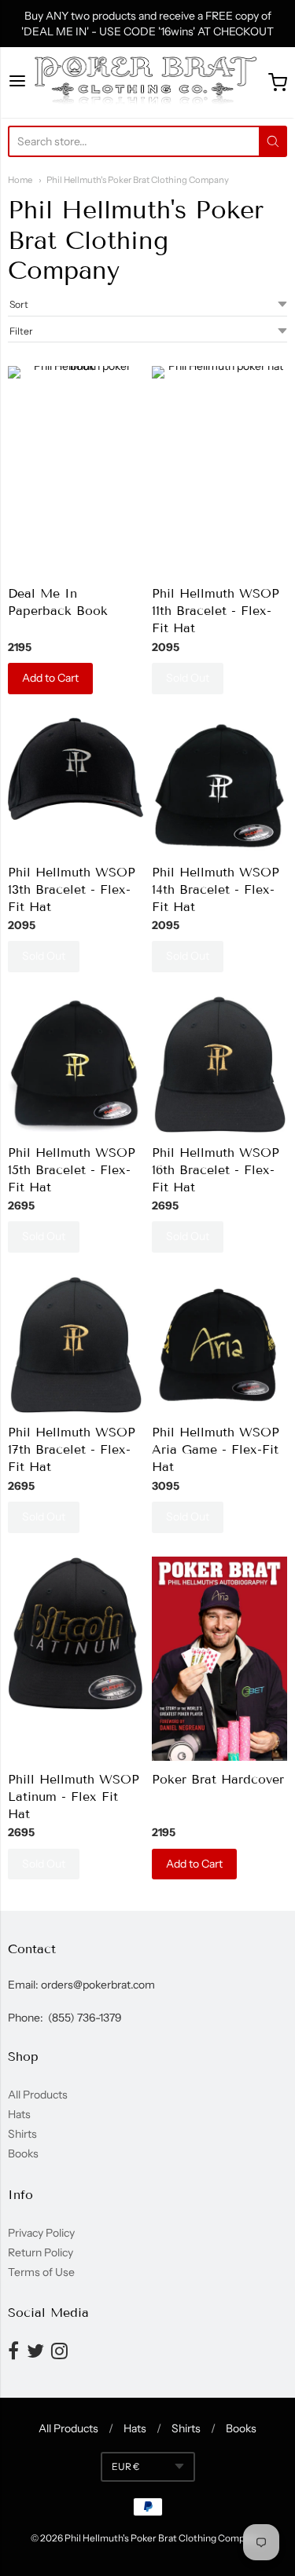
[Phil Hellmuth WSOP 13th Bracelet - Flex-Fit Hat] (76, 769)
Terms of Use (41, 2272)
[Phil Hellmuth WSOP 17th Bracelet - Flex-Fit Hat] (76, 1345)
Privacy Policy (41, 2233)
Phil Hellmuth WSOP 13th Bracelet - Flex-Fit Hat (72, 889)
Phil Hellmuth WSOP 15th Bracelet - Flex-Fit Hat (72, 1170)
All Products (38, 2095)
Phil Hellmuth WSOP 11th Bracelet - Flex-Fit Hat (216, 611)
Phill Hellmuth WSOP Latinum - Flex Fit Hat (74, 1797)
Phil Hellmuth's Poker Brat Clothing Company (138, 180)
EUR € (125, 2466)
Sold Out (188, 678)
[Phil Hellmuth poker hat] (219, 434)
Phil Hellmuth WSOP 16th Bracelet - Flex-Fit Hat (216, 1170)
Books (23, 2153)
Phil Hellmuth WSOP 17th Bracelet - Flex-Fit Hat (72, 1449)
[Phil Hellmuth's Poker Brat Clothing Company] (147, 82)
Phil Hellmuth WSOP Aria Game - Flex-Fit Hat (216, 1449)
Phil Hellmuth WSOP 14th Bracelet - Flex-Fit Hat (216, 889)
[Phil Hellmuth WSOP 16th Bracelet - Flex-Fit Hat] (219, 1065)
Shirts (22, 2134)
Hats (19, 2114)
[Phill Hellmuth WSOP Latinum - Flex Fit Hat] (76, 1633)
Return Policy (41, 2252)
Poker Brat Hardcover (218, 1779)
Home (20, 180)
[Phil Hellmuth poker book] (76, 470)
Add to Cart (50, 678)
